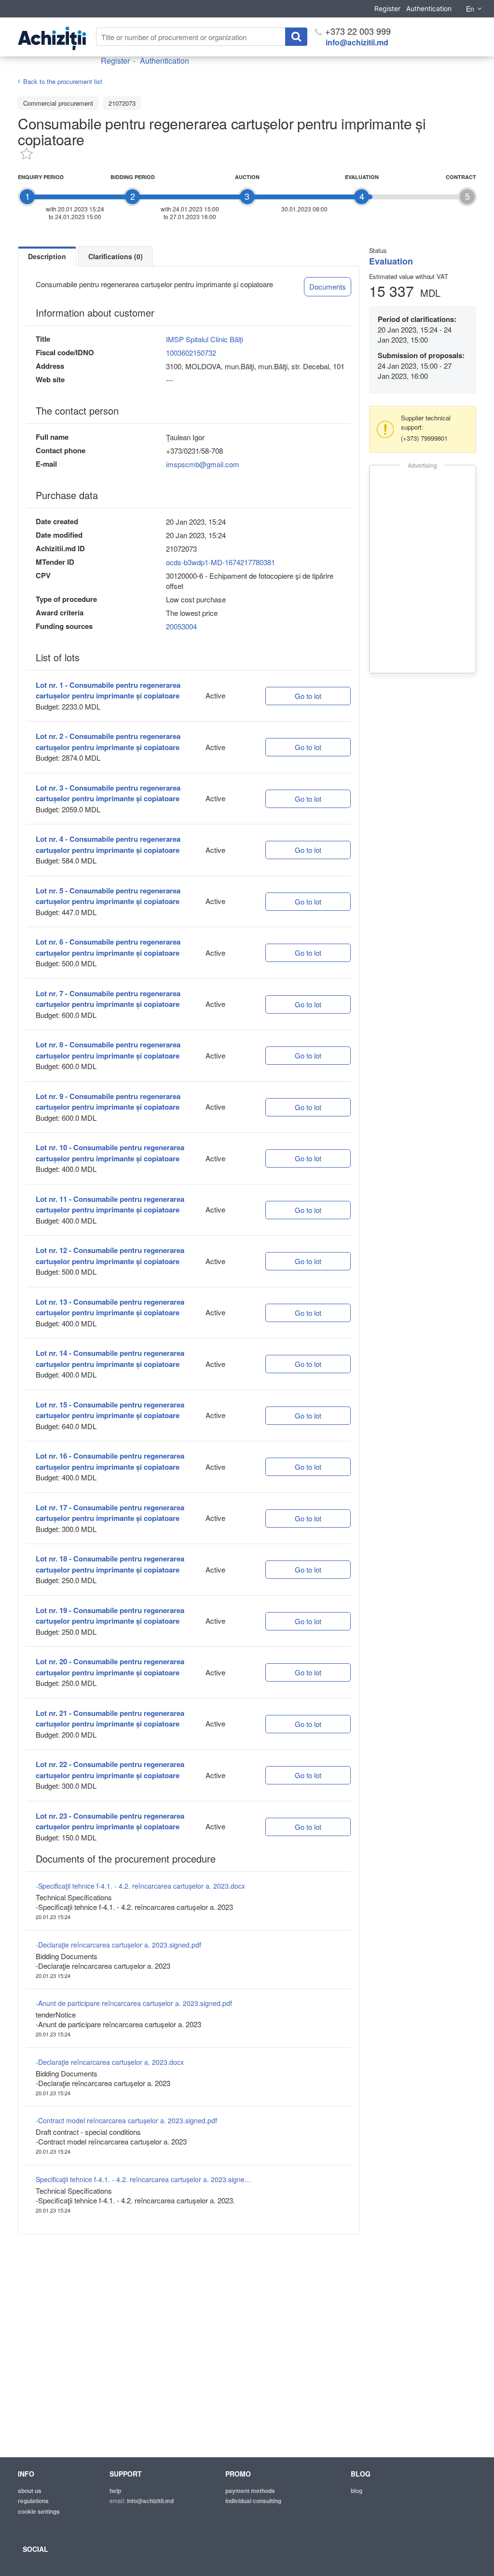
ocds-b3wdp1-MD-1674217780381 (220, 562)
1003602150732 (191, 353)
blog (357, 2491)
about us (30, 2491)
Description (47, 256)
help (115, 2491)
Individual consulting (253, 2501)
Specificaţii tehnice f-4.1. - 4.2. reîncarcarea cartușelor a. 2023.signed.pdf (144, 2179)
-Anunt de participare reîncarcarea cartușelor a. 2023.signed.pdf (134, 2003)
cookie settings (39, 2511)
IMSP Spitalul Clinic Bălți (205, 339)
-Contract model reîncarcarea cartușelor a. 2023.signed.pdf (126, 2120)
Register (387, 8)
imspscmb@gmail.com (203, 464)
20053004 (181, 626)
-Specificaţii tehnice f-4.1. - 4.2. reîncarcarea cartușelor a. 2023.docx (140, 1886)
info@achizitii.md (357, 42)
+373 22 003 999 (357, 31)
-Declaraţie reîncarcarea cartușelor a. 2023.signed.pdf (118, 1945)
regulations (33, 2501)
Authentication (429, 8)
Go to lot (308, 696)
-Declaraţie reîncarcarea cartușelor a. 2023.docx (110, 2062)
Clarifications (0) (116, 256)
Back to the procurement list (63, 81)
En (470, 9)
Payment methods (250, 2491)
